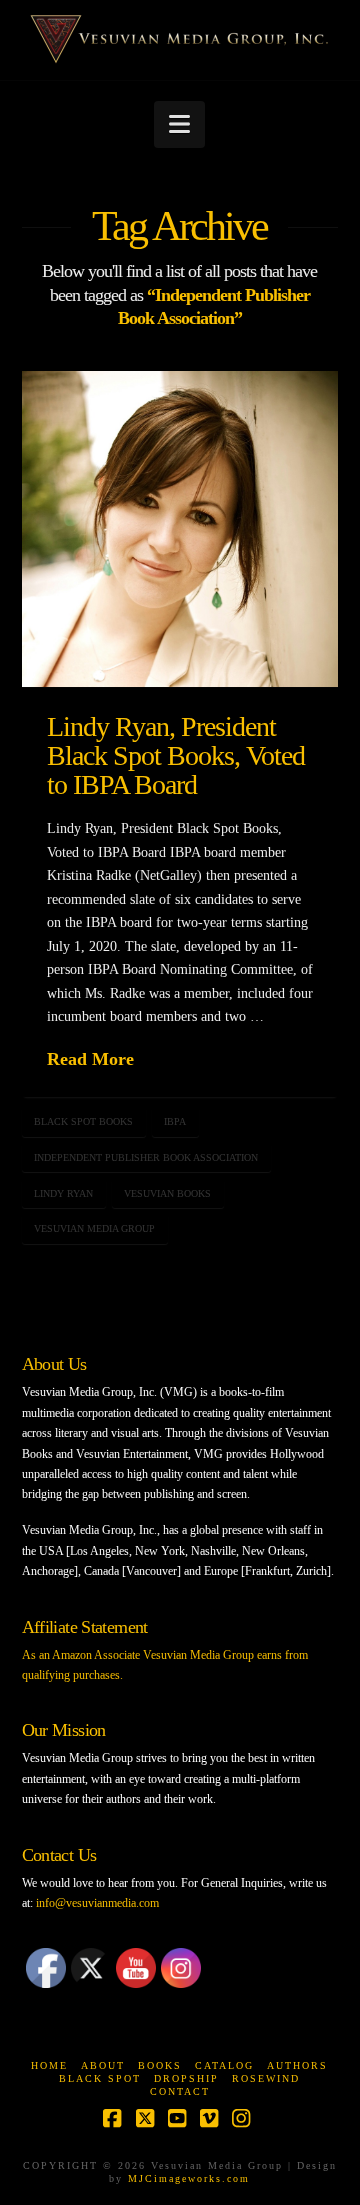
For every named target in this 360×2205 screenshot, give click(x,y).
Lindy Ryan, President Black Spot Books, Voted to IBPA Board (176, 755)
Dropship (186, 2078)
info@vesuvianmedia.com (97, 1903)
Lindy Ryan (63, 1193)
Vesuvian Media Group (94, 1228)
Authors (297, 2065)
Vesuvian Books (167, 1193)
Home (49, 2065)
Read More (90, 1059)
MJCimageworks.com (189, 2178)
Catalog (224, 2065)
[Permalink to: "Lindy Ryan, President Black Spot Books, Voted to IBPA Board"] (180, 529)
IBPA (175, 1121)
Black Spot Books (83, 1121)
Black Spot (100, 2078)
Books (160, 2065)
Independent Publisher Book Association (146, 1157)
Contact (180, 2091)
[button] (179, 124)
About (103, 2065)
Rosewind (266, 2078)
